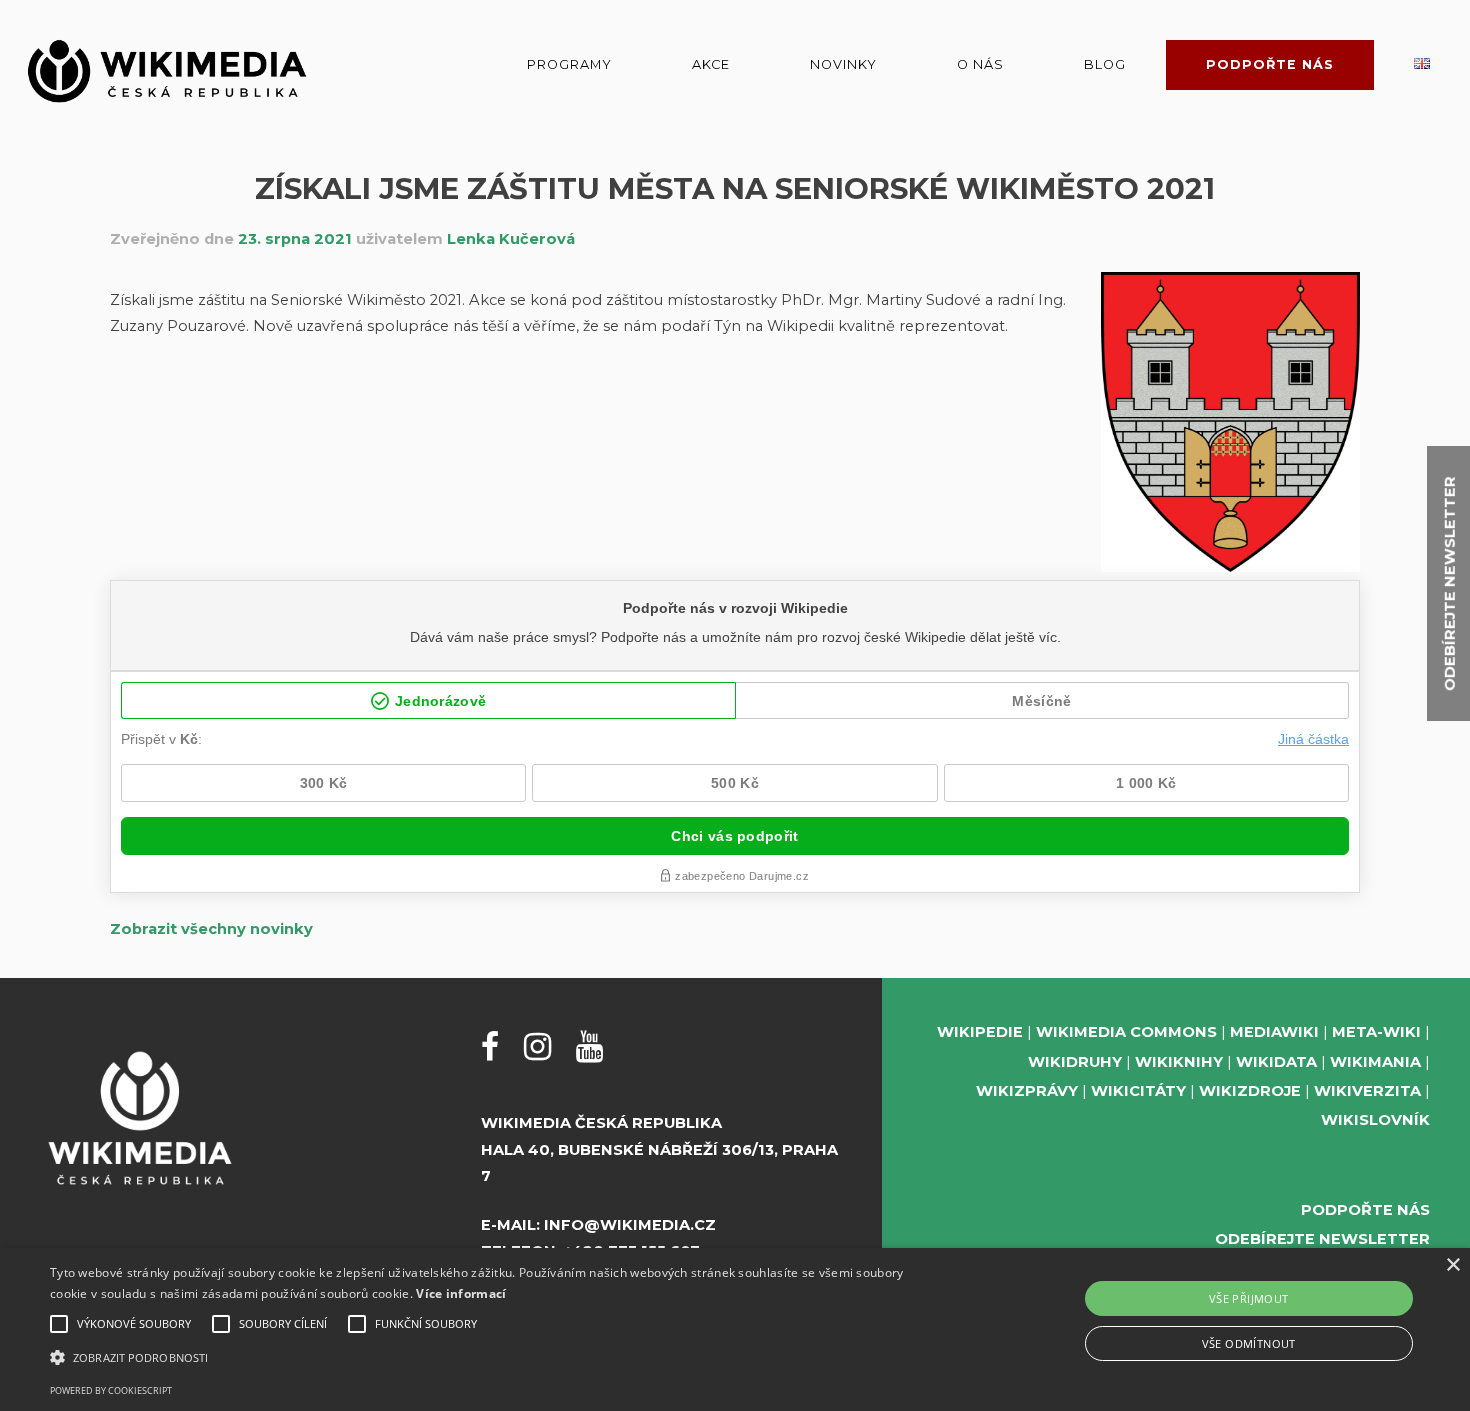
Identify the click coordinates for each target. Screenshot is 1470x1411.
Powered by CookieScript (111, 1390)
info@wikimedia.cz (630, 1225)
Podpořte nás (1270, 64)
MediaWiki (1274, 1032)
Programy (569, 64)
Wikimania (1375, 1062)
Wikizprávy (1027, 1091)
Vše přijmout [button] (1249, 1298)
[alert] (735, 1329)
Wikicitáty (1138, 1091)
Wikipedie (980, 1032)
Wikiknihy (1179, 1062)
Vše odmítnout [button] (1249, 1343)
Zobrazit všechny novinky (211, 929)
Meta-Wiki (1376, 1032)
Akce (711, 64)
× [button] (1452, 1265)
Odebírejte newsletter (1322, 1239)
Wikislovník (1375, 1120)
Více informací (461, 1293)
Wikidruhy (1075, 1062)
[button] (495, 1357)
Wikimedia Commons (1126, 1032)
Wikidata (1276, 1062)
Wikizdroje (1250, 1091)
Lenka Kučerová (511, 239)
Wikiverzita (1367, 1091)
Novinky (843, 64)
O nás (980, 64)
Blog (1105, 64)
